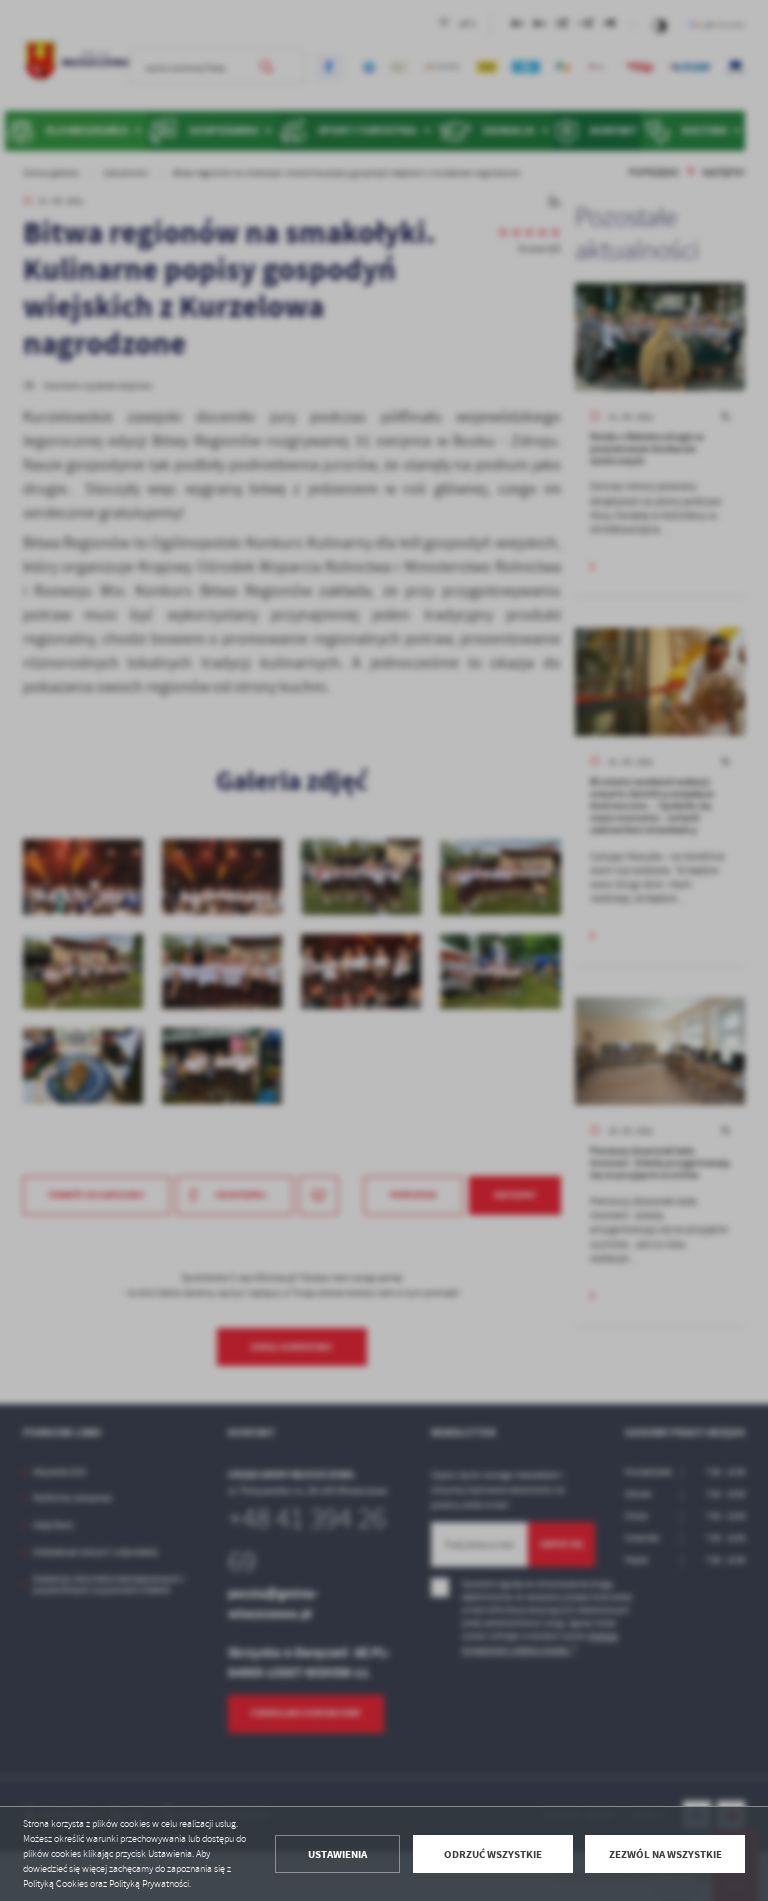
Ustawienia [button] (337, 1854)
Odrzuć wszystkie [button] (493, 1854)
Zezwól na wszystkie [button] (665, 1854)
